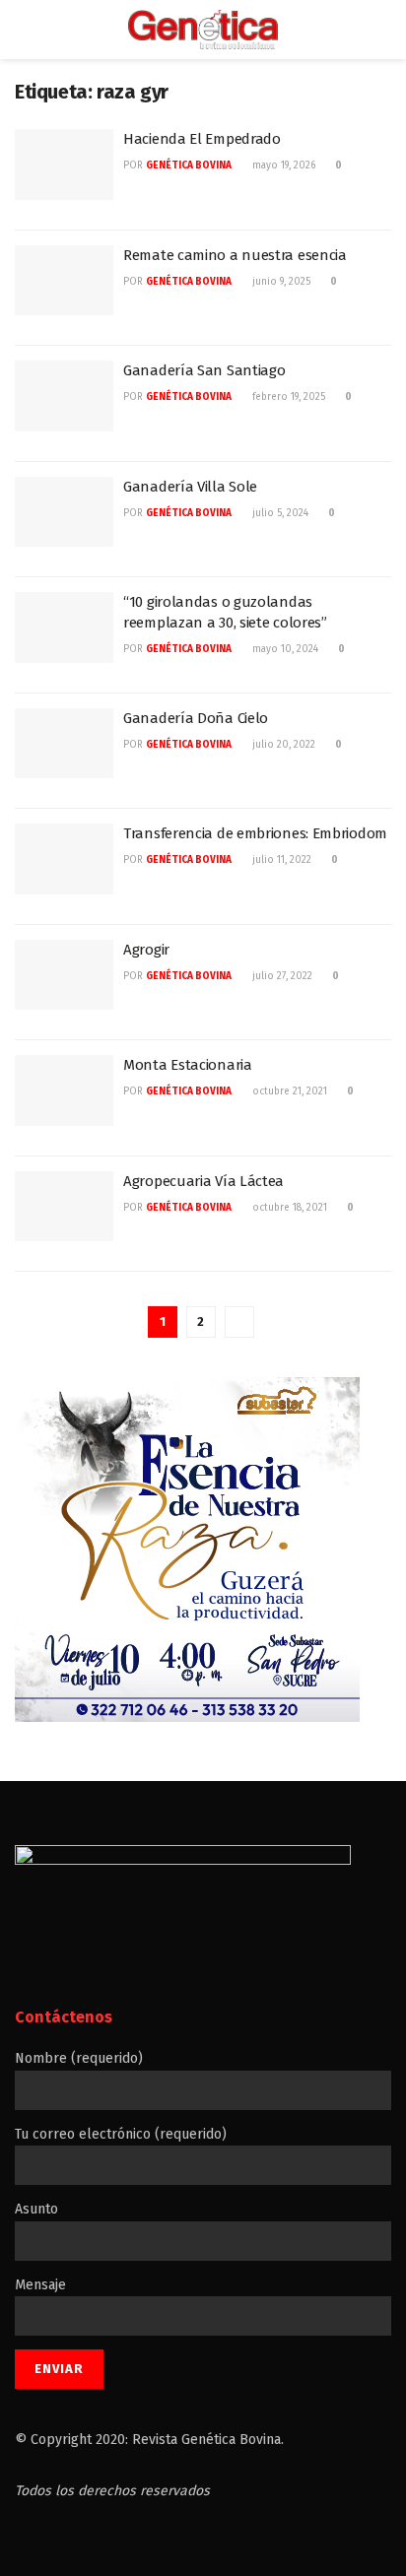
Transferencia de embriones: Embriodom (255, 833)
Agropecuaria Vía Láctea (203, 1181)
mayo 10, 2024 (284, 649)
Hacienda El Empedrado (202, 139)
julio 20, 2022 (282, 745)
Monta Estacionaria (188, 1065)
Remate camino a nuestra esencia (235, 255)
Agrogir (146, 950)
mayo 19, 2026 (282, 165)
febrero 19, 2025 (287, 397)
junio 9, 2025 (280, 282)
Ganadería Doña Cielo (196, 718)
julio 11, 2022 (280, 860)
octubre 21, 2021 (288, 1091)
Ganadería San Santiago (204, 370)
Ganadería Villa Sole (190, 487)
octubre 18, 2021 (288, 1208)
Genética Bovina (189, 165)
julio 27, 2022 (281, 976)
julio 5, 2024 (279, 513)
